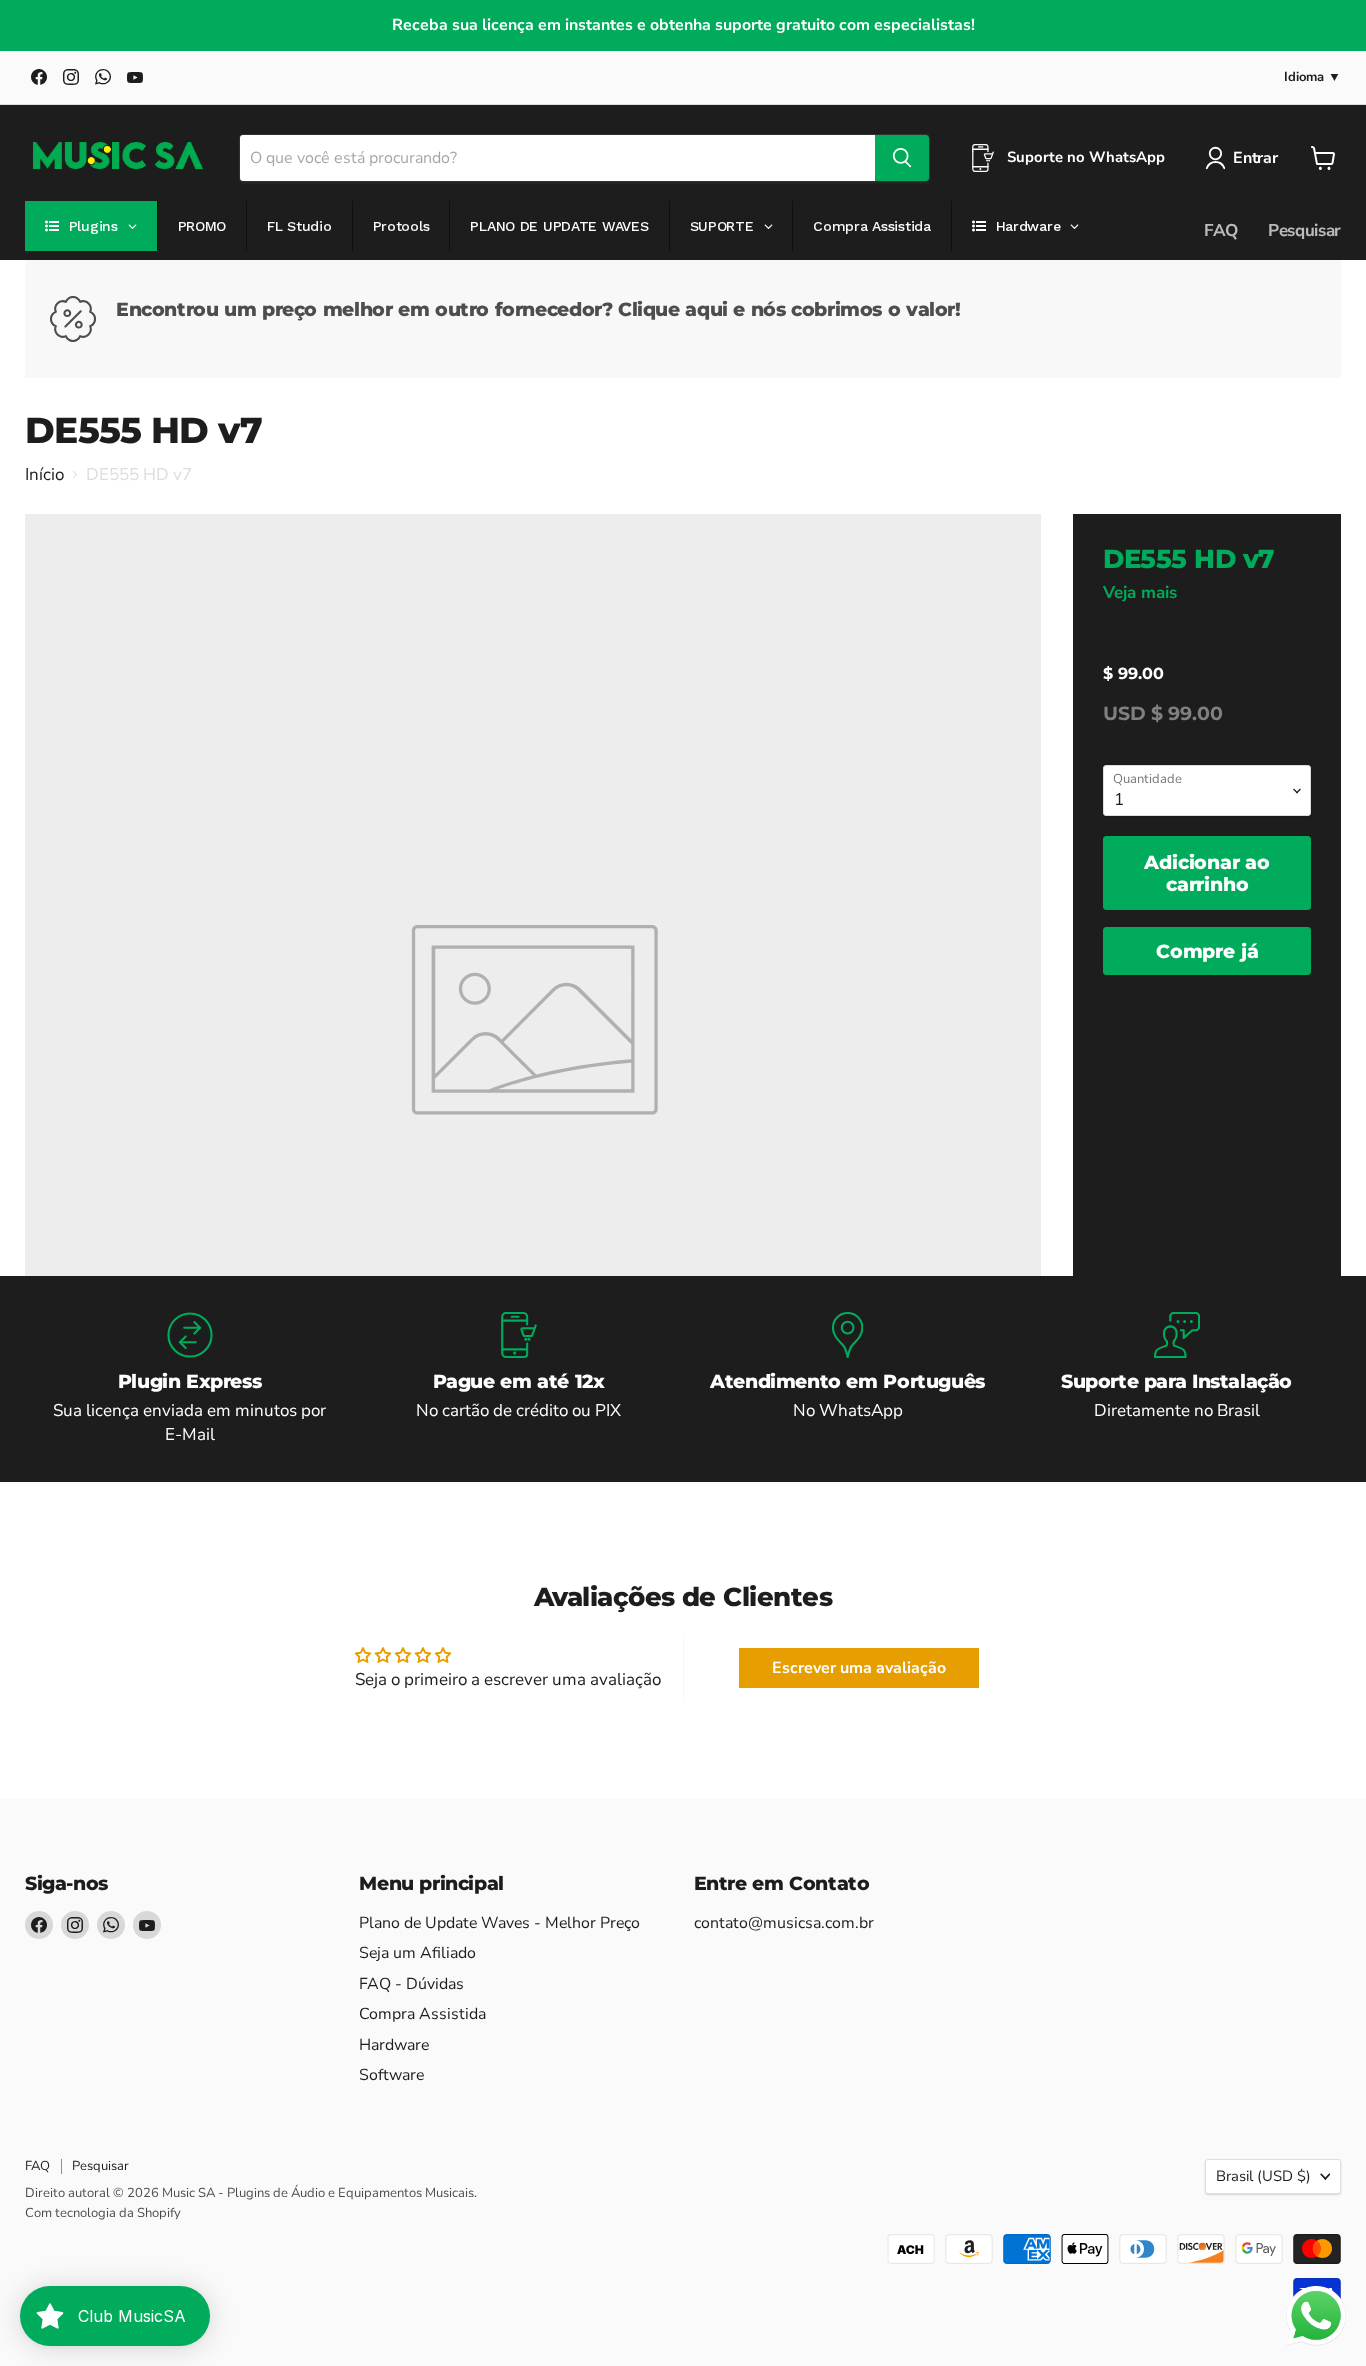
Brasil (1263, 2176)
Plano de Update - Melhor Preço (499, 1923)
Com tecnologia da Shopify (103, 2213)
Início (44, 475)
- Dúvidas (411, 1984)
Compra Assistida (422, 2014)
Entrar (1255, 158)
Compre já (1207, 951)
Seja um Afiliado (417, 1953)
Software (391, 2075)
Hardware (394, 2045)
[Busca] (902, 158)
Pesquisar (1304, 230)
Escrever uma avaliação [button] (859, 1668)
